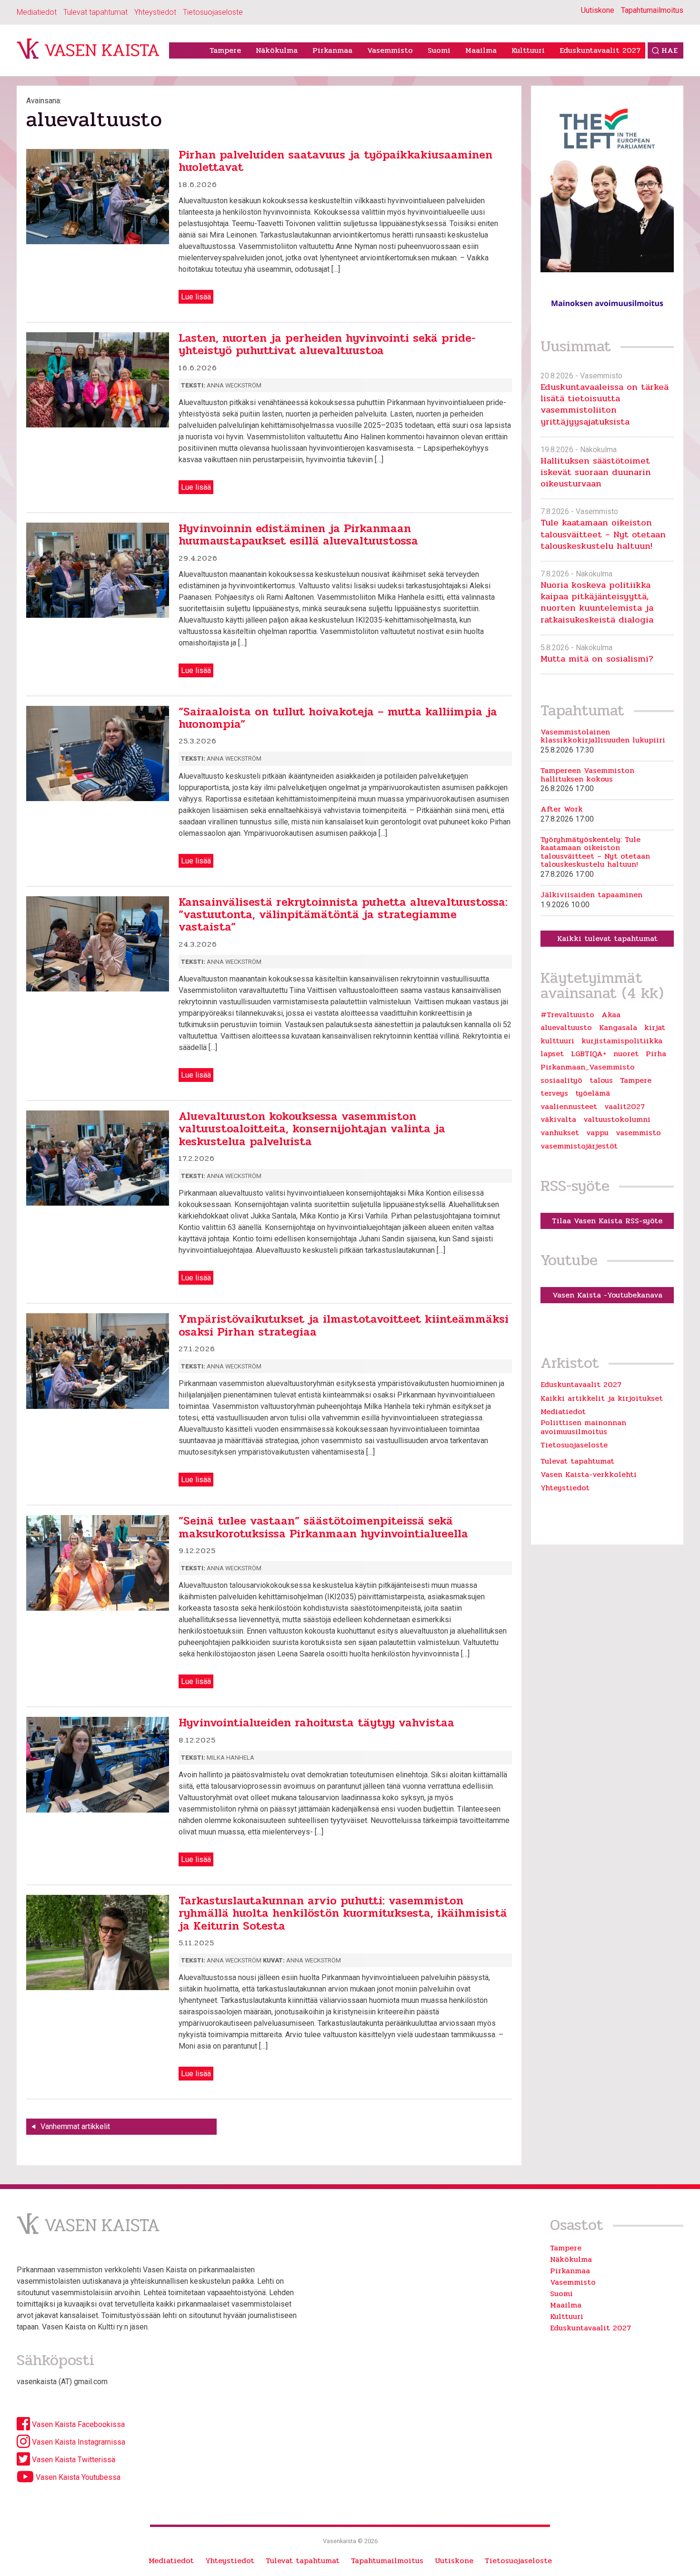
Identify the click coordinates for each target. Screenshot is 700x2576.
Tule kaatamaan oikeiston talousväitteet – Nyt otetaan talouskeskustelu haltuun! (603, 534)
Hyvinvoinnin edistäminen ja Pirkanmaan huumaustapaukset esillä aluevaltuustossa (298, 535)
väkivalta (558, 1120)
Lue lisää (196, 297)
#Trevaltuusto (567, 1015)
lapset (552, 1054)
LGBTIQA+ (589, 1054)
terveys (554, 1093)
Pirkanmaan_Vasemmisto (588, 1067)
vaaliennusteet (569, 1107)
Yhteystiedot (155, 12)
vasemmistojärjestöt (579, 1146)
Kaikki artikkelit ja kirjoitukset (602, 1398)
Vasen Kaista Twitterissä (73, 2460)
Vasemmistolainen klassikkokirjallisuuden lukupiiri (603, 736)
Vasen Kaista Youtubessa (77, 2477)
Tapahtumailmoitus (652, 10)
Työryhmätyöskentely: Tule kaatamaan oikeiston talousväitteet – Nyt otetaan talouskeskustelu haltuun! (595, 852)
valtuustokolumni (617, 1120)
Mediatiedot (37, 12)
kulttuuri (557, 1041)
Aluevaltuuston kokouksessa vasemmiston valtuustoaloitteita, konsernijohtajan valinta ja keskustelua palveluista (312, 1129)
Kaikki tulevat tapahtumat (607, 938)
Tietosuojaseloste (213, 12)
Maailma (481, 50)
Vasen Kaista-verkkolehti (589, 1474)
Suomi (439, 50)
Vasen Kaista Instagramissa (78, 2442)
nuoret (626, 1054)
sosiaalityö (561, 1080)
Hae (670, 50)
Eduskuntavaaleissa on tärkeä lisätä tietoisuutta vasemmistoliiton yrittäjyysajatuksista (605, 404)
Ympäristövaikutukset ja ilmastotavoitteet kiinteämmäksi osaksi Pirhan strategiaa (344, 1325)
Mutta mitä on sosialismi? (597, 659)
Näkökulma (277, 50)
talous (601, 1080)
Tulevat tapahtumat (95, 12)
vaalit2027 (625, 1107)
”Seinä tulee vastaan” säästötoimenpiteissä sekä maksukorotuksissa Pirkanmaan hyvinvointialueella (323, 1527)
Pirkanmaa (332, 50)
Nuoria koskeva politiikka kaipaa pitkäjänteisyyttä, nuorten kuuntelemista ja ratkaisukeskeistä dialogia (597, 602)
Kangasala (618, 1028)
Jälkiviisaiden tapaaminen (591, 895)
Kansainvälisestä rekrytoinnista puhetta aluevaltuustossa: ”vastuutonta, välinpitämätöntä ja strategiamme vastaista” (343, 915)
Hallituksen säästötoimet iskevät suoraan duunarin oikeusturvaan (596, 472)
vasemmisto (638, 1133)
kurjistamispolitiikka (622, 1041)
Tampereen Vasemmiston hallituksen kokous (587, 775)
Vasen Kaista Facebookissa (77, 2424)
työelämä (593, 1093)
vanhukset (560, 1133)
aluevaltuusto (566, 1028)
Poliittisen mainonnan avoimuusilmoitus (583, 1427)
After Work (562, 809)
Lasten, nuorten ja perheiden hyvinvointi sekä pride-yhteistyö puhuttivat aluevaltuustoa (327, 344)
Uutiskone (598, 10)
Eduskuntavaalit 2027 (600, 50)
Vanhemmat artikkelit (75, 2126)
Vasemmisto (390, 50)
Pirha (656, 1054)
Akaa (611, 1015)
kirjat (655, 1028)
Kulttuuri (528, 50)
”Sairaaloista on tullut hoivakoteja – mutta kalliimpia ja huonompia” (338, 718)
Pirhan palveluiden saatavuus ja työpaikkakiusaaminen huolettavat (335, 161)
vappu (597, 1133)
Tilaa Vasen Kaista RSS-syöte (607, 1221)
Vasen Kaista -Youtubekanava (607, 1295)
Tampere (225, 50)
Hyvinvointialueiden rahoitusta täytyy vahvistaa (316, 1723)
